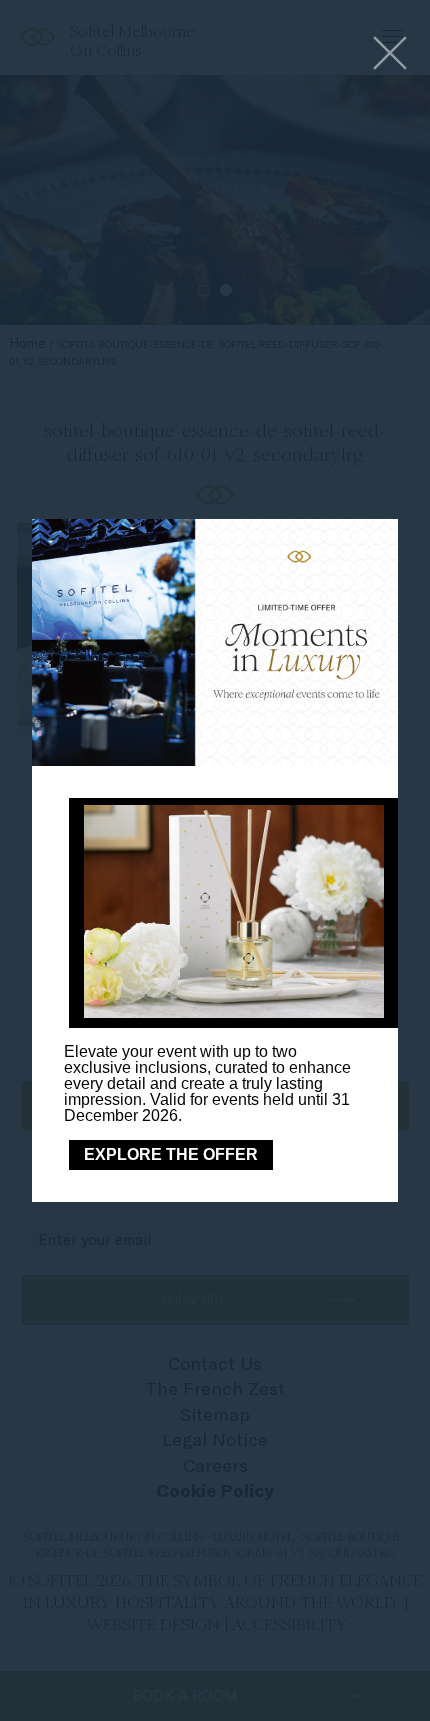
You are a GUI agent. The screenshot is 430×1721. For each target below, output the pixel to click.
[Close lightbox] (390, 54)
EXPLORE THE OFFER (171, 1154)
